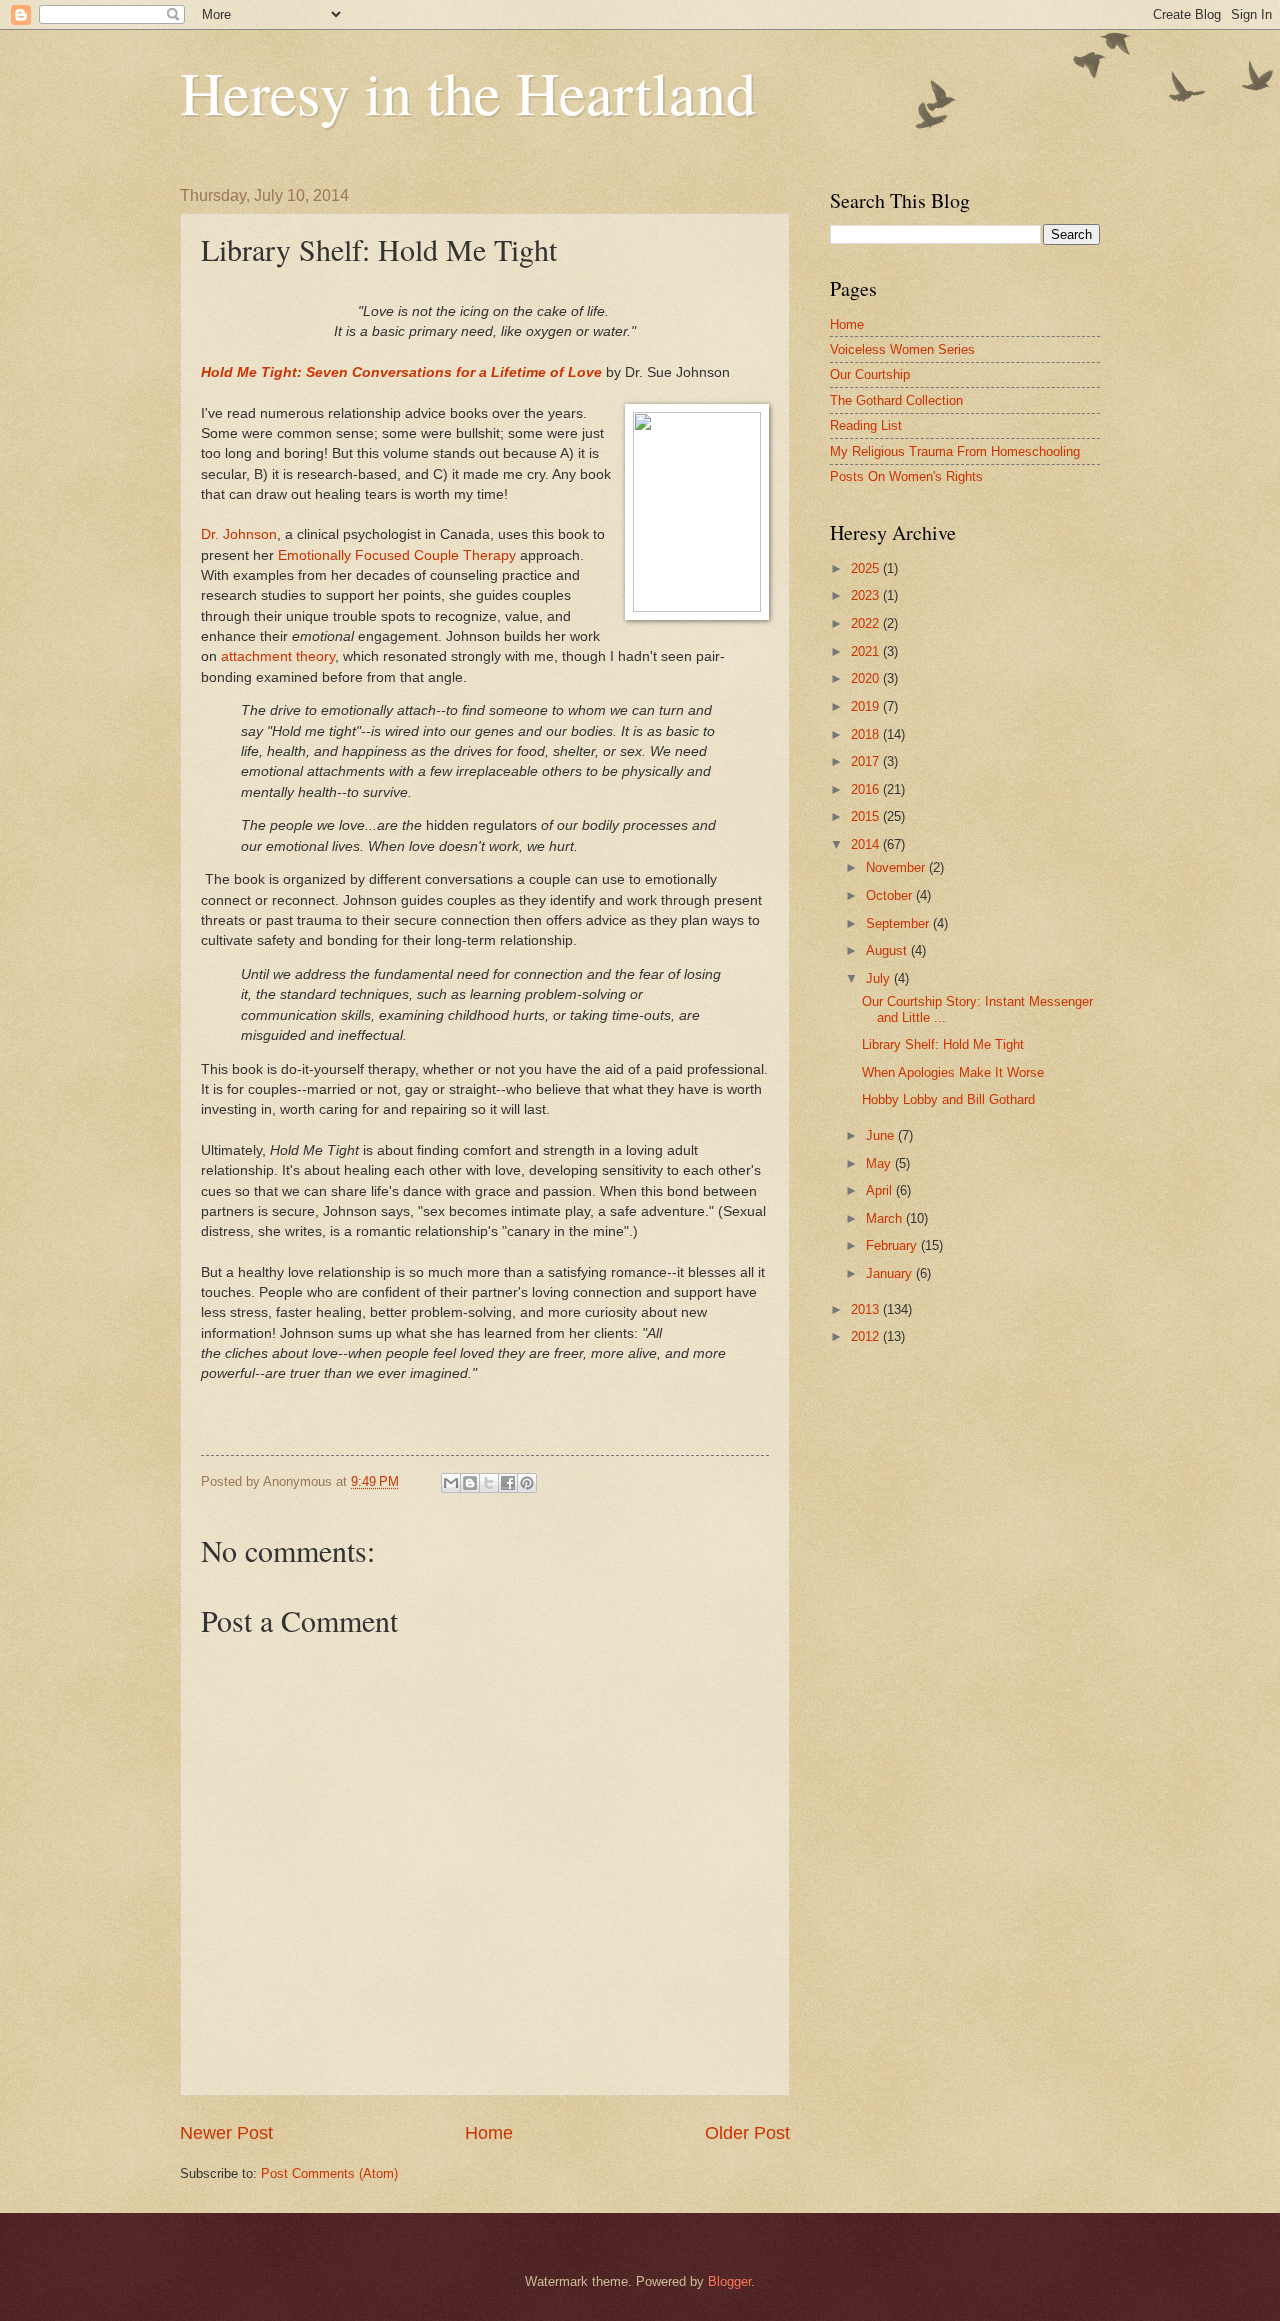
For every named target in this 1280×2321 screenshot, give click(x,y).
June (882, 1135)
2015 (867, 816)
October (891, 895)
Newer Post (226, 2133)
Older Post (747, 2133)
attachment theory (278, 656)
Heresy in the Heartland (468, 92)
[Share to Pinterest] (527, 1483)
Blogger (729, 2281)
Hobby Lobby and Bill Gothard (948, 1099)
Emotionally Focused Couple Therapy (397, 555)
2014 (867, 844)
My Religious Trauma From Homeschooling (955, 451)
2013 (867, 1309)
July (880, 978)
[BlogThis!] (470, 1483)
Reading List (866, 425)
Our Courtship (870, 374)
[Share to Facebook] (508, 1483)
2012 (867, 1336)
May (880, 1163)
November (897, 867)
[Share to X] (489, 1483)
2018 (867, 734)
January (891, 1273)
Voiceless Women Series (902, 349)
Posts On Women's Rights (906, 476)
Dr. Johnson (239, 534)
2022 (867, 623)
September (899, 923)
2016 (867, 789)
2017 (867, 761)
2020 (867, 678)
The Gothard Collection (896, 400)
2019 (867, 706)
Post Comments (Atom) (329, 2173)
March (886, 1218)
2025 (867, 568)
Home (489, 2133)
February (893, 1245)
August (888, 950)
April (881, 1190)
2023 (867, 595)
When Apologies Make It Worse (953, 1072)
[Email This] (451, 1483)
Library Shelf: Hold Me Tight (943, 1044)
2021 (867, 651)
